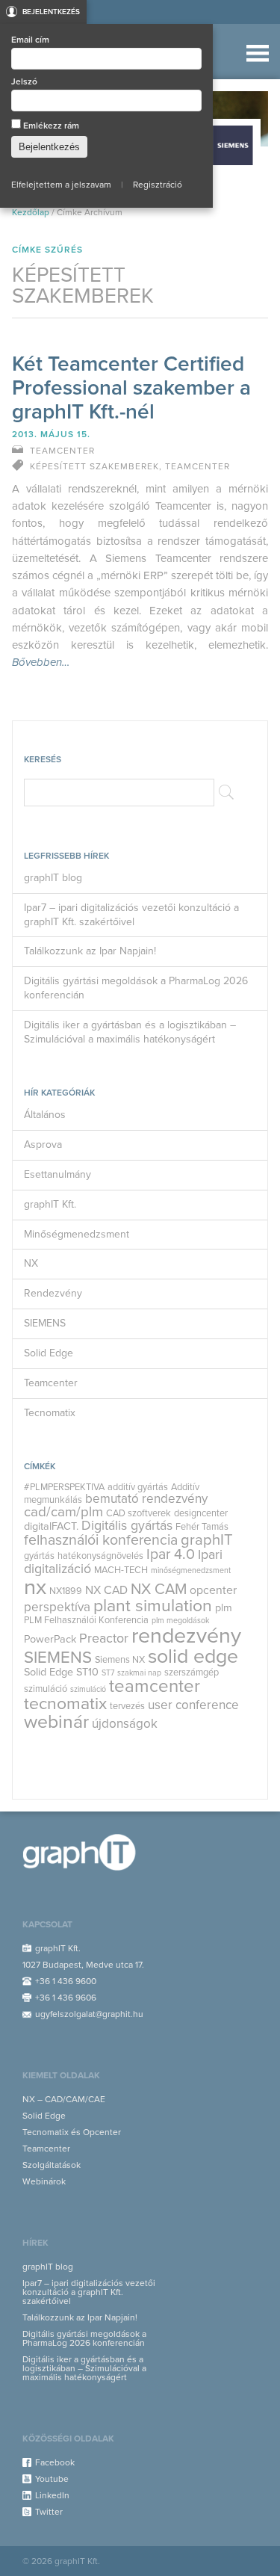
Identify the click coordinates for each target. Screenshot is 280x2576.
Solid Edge (49, 1353)
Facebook (55, 2462)
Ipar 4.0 (171, 1554)
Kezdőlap (31, 212)
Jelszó (24, 81)
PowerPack (50, 1639)
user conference (193, 1705)
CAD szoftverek (139, 1513)
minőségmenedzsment (191, 1570)
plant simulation (153, 1606)
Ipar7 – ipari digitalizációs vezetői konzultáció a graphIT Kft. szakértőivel (131, 915)
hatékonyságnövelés (100, 1556)
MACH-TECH (121, 1570)
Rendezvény (53, 1293)
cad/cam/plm (63, 1512)
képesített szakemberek (94, 466)
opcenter (213, 1590)
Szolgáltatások (52, 2165)
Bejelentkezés (51, 12)
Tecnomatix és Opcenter (72, 2132)
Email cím (30, 40)
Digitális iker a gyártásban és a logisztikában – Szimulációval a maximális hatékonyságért (130, 1032)
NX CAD (106, 1590)
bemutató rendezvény (146, 1499)
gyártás (39, 1556)
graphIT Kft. (50, 1204)
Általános (45, 1115)
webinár (56, 1722)
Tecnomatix (50, 1413)
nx (35, 1587)
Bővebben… (41, 662)
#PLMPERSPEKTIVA (64, 1487)
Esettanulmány (57, 1174)
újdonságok (125, 1724)
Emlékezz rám (50, 126)
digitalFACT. (51, 1526)
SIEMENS (45, 1323)
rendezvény (186, 1636)
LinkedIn (52, 2495)
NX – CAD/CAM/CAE (64, 2099)
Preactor (104, 1638)
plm (224, 1608)
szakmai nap (139, 1673)
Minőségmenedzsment (77, 1234)
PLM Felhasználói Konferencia (86, 1620)
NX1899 (66, 1591)
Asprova (43, 1145)
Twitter (49, 2512)
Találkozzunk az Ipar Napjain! (90, 951)
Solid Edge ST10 (61, 1672)
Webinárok (44, 2181)
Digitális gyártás (127, 1526)
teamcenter (155, 1686)
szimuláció (88, 1689)
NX (31, 1263)
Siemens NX (120, 1660)
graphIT (207, 1540)
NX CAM (159, 1589)
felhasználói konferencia (101, 1540)
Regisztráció (158, 185)
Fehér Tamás (202, 1527)
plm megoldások (180, 1621)
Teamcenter (51, 1383)
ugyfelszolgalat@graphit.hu (89, 2014)
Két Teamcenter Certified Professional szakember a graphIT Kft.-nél (131, 388)
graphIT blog (53, 878)
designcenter (201, 1513)
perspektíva (57, 1607)
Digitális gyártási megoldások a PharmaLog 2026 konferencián (136, 988)
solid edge (193, 1656)
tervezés (127, 1706)
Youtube (52, 2479)
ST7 (108, 1673)
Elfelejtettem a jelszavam (61, 185)
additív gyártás (138, 1487)
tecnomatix (65, 1704)
